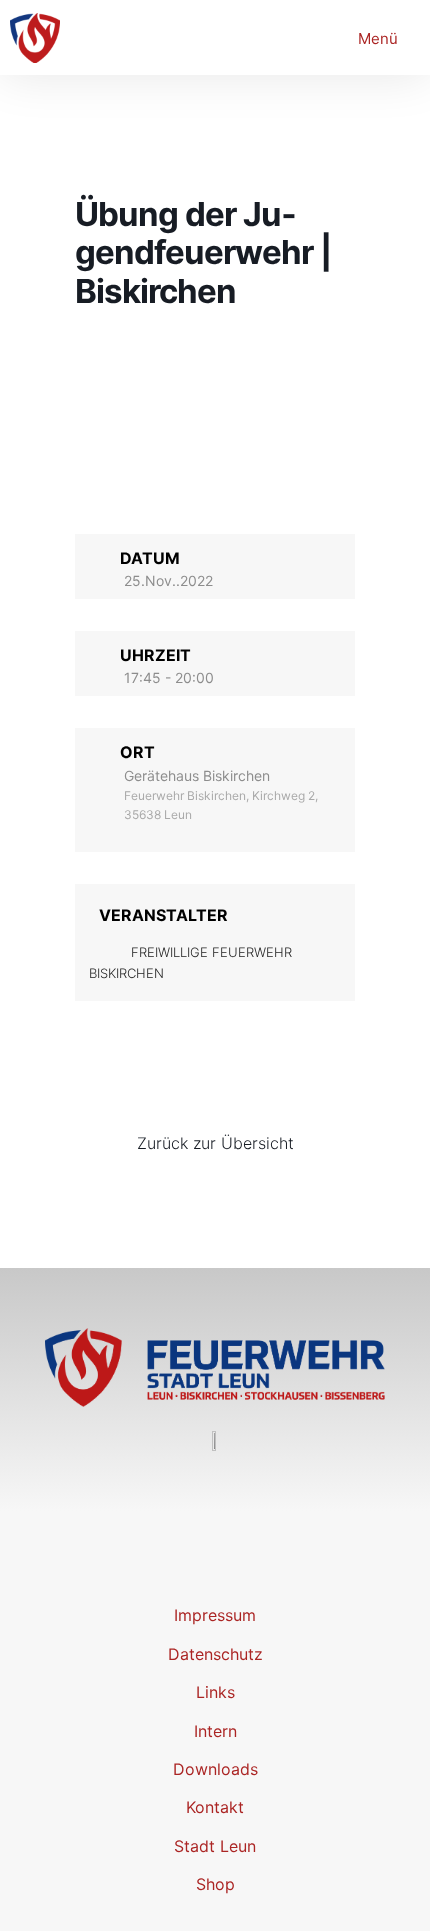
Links (215, 1692)
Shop (215, 1884)
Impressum (215, 1615)
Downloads (215, 1769)
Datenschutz (215, 1654)
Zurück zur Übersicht (215, 1143)
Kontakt (215, 1807)
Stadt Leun (215, 1846)
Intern (215, 1731)
